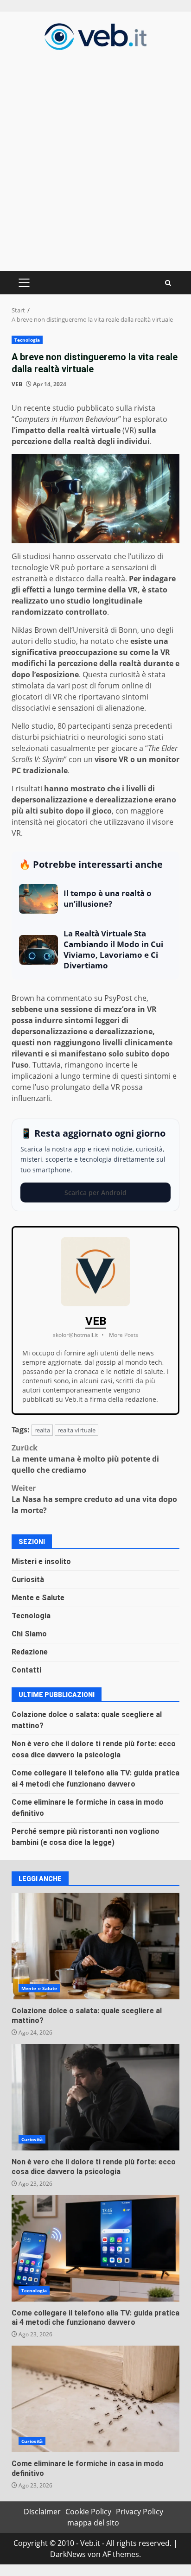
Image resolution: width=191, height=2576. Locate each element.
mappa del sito (93, 2523)
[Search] (168, 283)
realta (42, 1430)
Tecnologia (27, 340)
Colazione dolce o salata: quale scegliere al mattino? (95, 1946)
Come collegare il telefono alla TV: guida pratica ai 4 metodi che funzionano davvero (95, 2248)
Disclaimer (42, 2512)
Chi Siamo (29, 1634)
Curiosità (28, 1580)
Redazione (30, 1652)
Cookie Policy (88, 2512)
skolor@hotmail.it (75, 1335)
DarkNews (68, 2554)
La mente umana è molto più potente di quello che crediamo (85, 1459)
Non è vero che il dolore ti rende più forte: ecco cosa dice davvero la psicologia (95, 2097)
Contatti (26, 1670)
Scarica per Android (95, 1193)
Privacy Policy (140, 2512)
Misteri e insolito (41, 1562)
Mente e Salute (38, 1598)
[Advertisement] (95, 159)
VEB (17, 384)
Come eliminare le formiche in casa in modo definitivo (95, 2399)
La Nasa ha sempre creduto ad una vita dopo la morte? (94, 1499)
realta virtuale (76, 1430)
